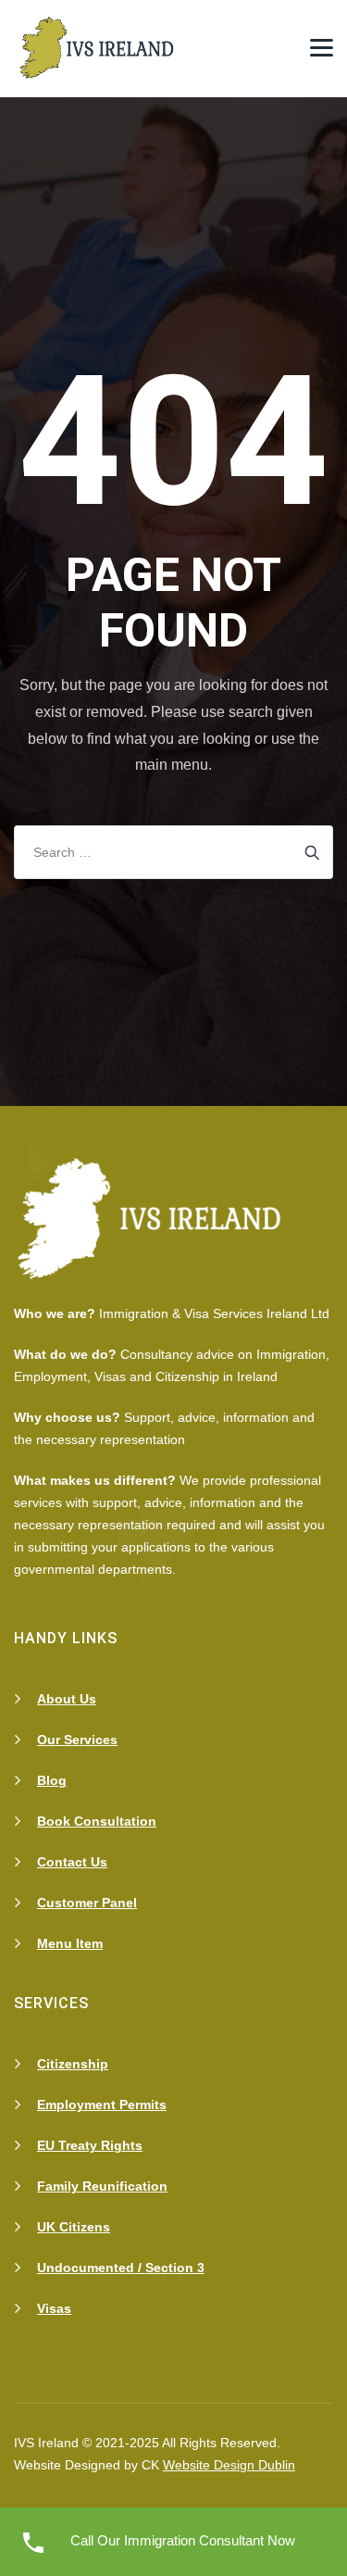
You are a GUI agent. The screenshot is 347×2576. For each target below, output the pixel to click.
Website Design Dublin (229, 2465)
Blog (52, 1780)
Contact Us (72, 1862)
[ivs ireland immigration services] (99, 49)
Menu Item (70, 1943)
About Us (67, 1699)
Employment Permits (102, 2105)
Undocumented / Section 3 (121, 2268)
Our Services (77, 1740)
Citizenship (73, 2064)
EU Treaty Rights (90, 2145)
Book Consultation (97, 1821)
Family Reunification (102, 2186)
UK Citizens (74, 2227)
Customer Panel (87, 1903)
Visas (54, 2308)
